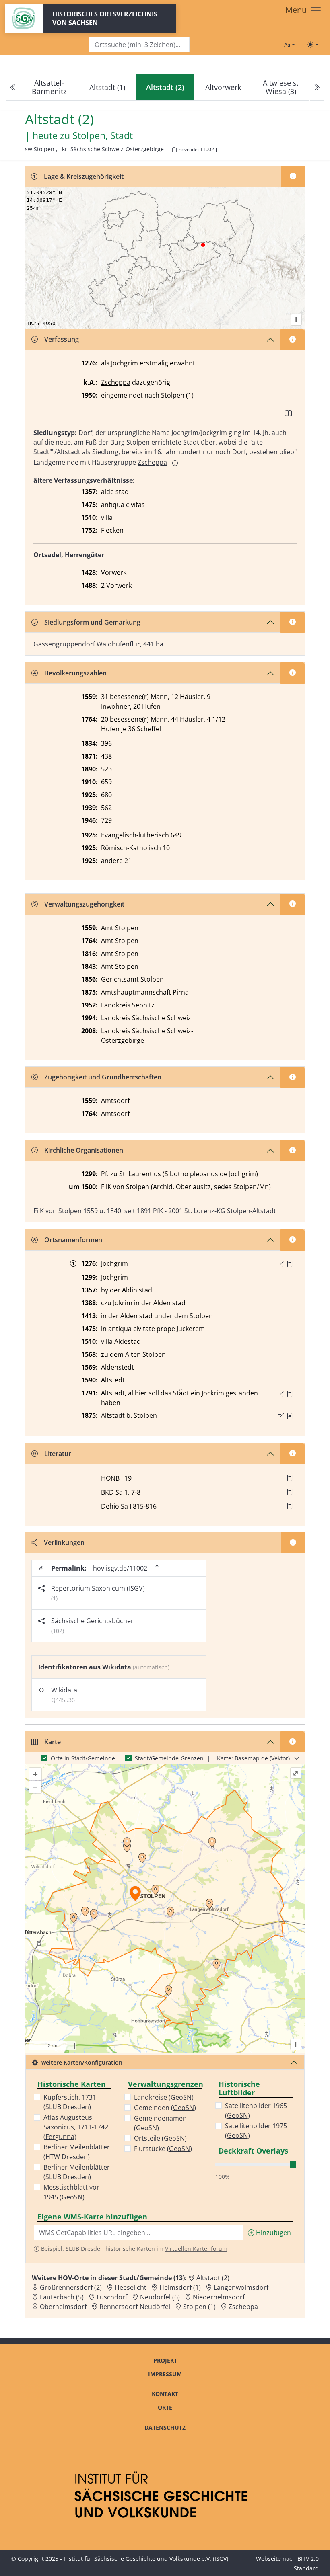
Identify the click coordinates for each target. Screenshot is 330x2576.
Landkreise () (164, 2097)
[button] (290, 1264)
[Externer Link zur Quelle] (281, 1264)
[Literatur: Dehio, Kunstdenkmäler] (290, 1506)
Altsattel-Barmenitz (49, 87)
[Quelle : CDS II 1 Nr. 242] (290, 1264)
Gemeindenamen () (160, 2123)
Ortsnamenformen (73, 1240)
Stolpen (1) (177, 395)
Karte (53, 1742)
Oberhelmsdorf (63, 2307)
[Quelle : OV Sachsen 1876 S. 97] (290, 1416)
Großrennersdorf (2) (71, 2287)
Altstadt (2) (213, 2278)
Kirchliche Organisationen (84, 1150)
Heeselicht (131, 2287)
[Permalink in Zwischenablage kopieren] (157, 1568)
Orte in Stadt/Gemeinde (83, 1758)
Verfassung (62, 339)
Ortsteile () (160, 2138)
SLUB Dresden (67, 2107)
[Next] (317, 87)
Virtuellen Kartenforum (196, 2249)
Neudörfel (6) (160, 2297)
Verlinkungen (64, 1542)
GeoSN (72, 2197)
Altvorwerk (223, 87)
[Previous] (13, 87)
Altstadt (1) (107, 87)
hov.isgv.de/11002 (120, 1568)
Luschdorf (112, 2297)
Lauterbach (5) (62, 2297)
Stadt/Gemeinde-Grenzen (169, 1758)
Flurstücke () (163, 2149)
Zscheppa (116, 382)
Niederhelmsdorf (219, 2297)
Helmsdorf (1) (180, 2287)
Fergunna (60, 2137)
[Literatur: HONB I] (290, 1478)
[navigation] (165, 87)
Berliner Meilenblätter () (77, 2152)
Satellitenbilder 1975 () (256, 2131)
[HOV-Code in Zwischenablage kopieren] (174, 150)
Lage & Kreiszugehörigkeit (84, 176)
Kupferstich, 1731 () (70, 2102)
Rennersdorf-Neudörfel (135, 2307)
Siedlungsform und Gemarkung (92, 622)
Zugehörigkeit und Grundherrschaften (103, 1077)
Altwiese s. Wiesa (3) (281, 87)
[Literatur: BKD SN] (290, 1492)
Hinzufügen (273, 2233)
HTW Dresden (67, 2157)
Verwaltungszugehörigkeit (84, 904)
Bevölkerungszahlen (75, 673)
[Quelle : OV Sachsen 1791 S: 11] (290, 1394)
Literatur (58, 1454)
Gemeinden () (165, 2108)
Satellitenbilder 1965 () (256, 2110)
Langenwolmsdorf (241, 2287)
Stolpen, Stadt (103, 136)
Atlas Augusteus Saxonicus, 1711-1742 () (76, 2127)
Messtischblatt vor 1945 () (71, 2192)
